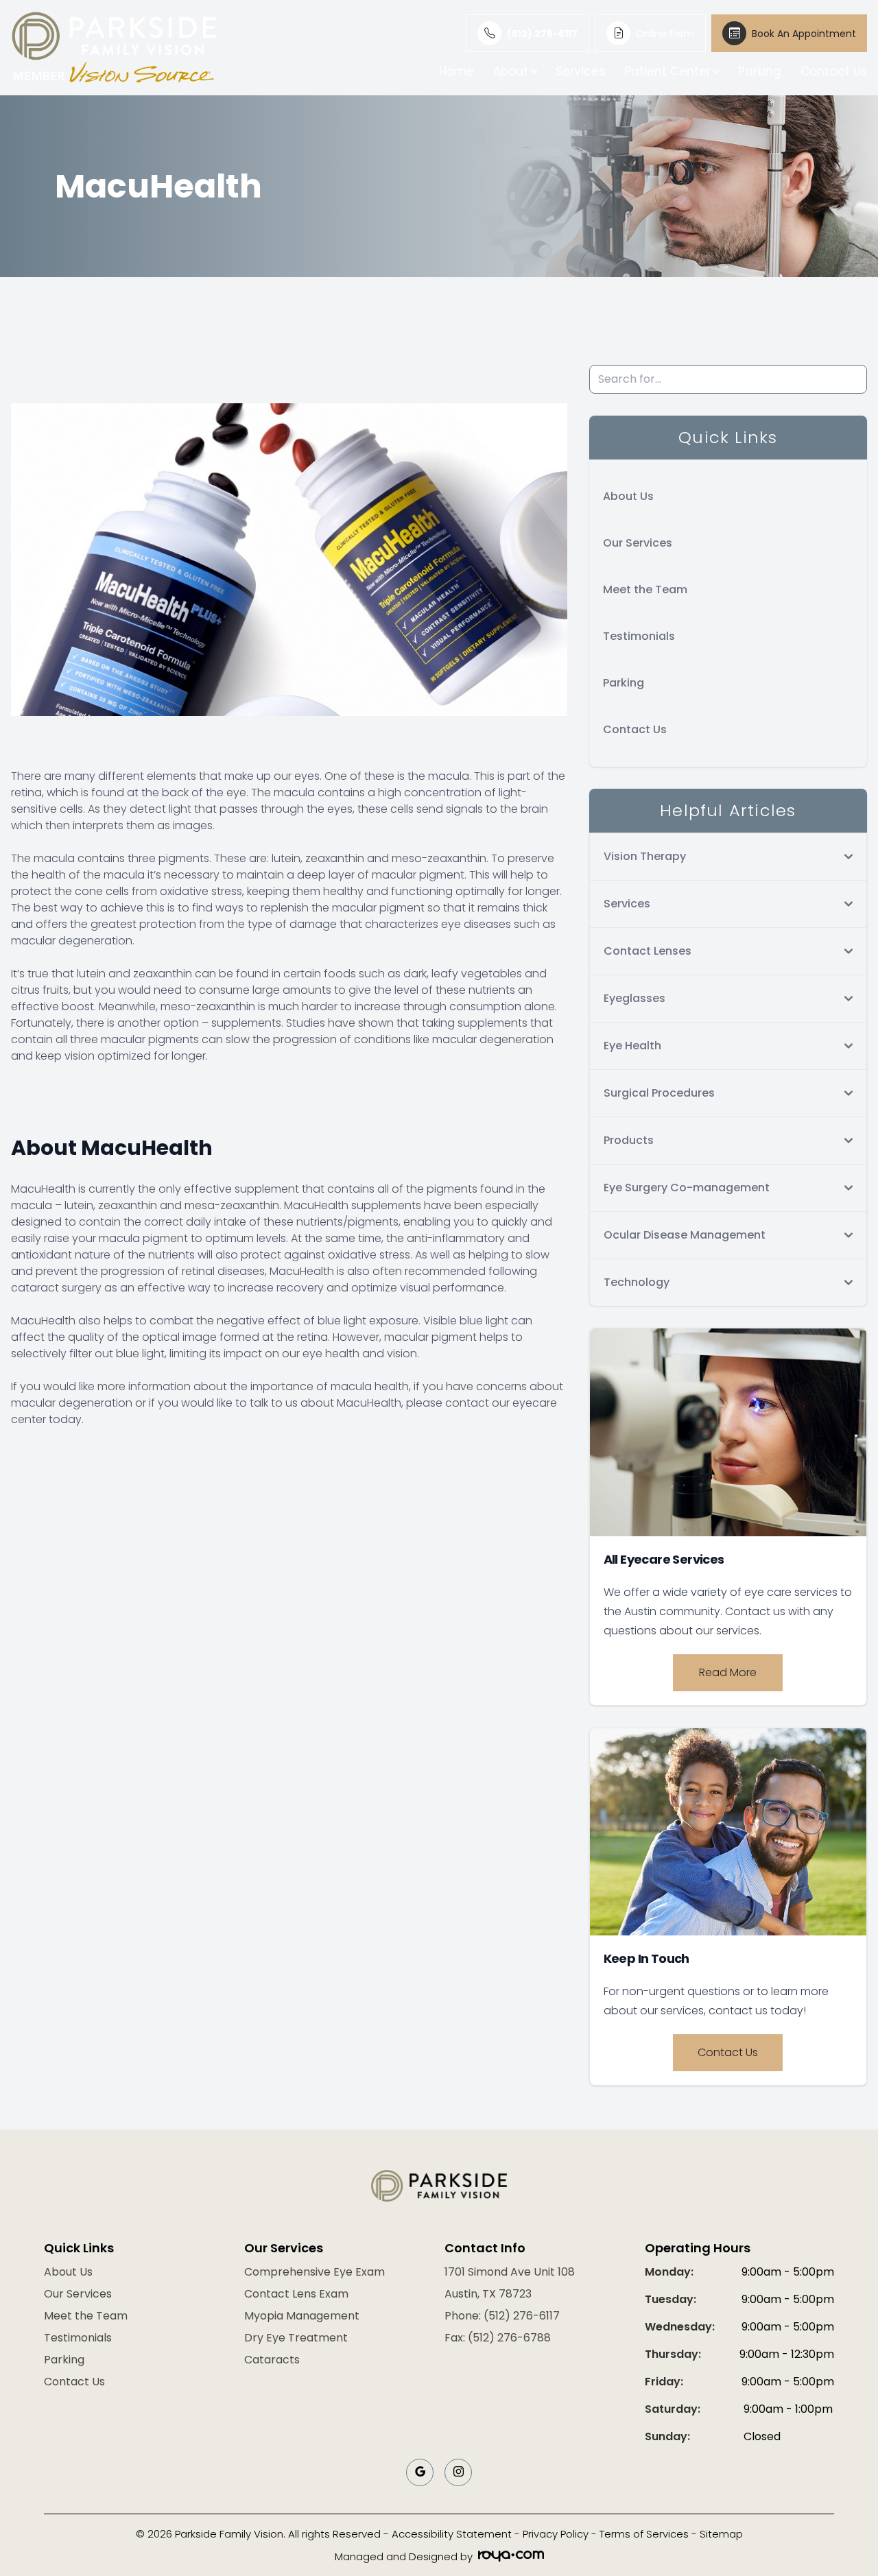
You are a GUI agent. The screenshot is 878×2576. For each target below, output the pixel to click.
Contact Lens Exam (296, 2294)
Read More (728, 1672)
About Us (628, 496)
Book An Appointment (804, 34)
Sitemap (721, 2534)
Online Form (665, 34)
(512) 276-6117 (542, 34)
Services (580, 71)
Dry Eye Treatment (296, 2338)
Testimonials (639, 636)
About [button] (511, 71)
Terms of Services (644, 2534)
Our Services (638, 543)
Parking (760, 71)
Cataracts (272, 2360)
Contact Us (834, 71)
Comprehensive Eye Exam (315, 2272)
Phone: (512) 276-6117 (502, 2316)
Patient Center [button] (667, 71)
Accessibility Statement (452, 2534)
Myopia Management (302, 2316)
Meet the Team (645, 589)
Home (456, 71)
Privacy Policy (556, 2534)
